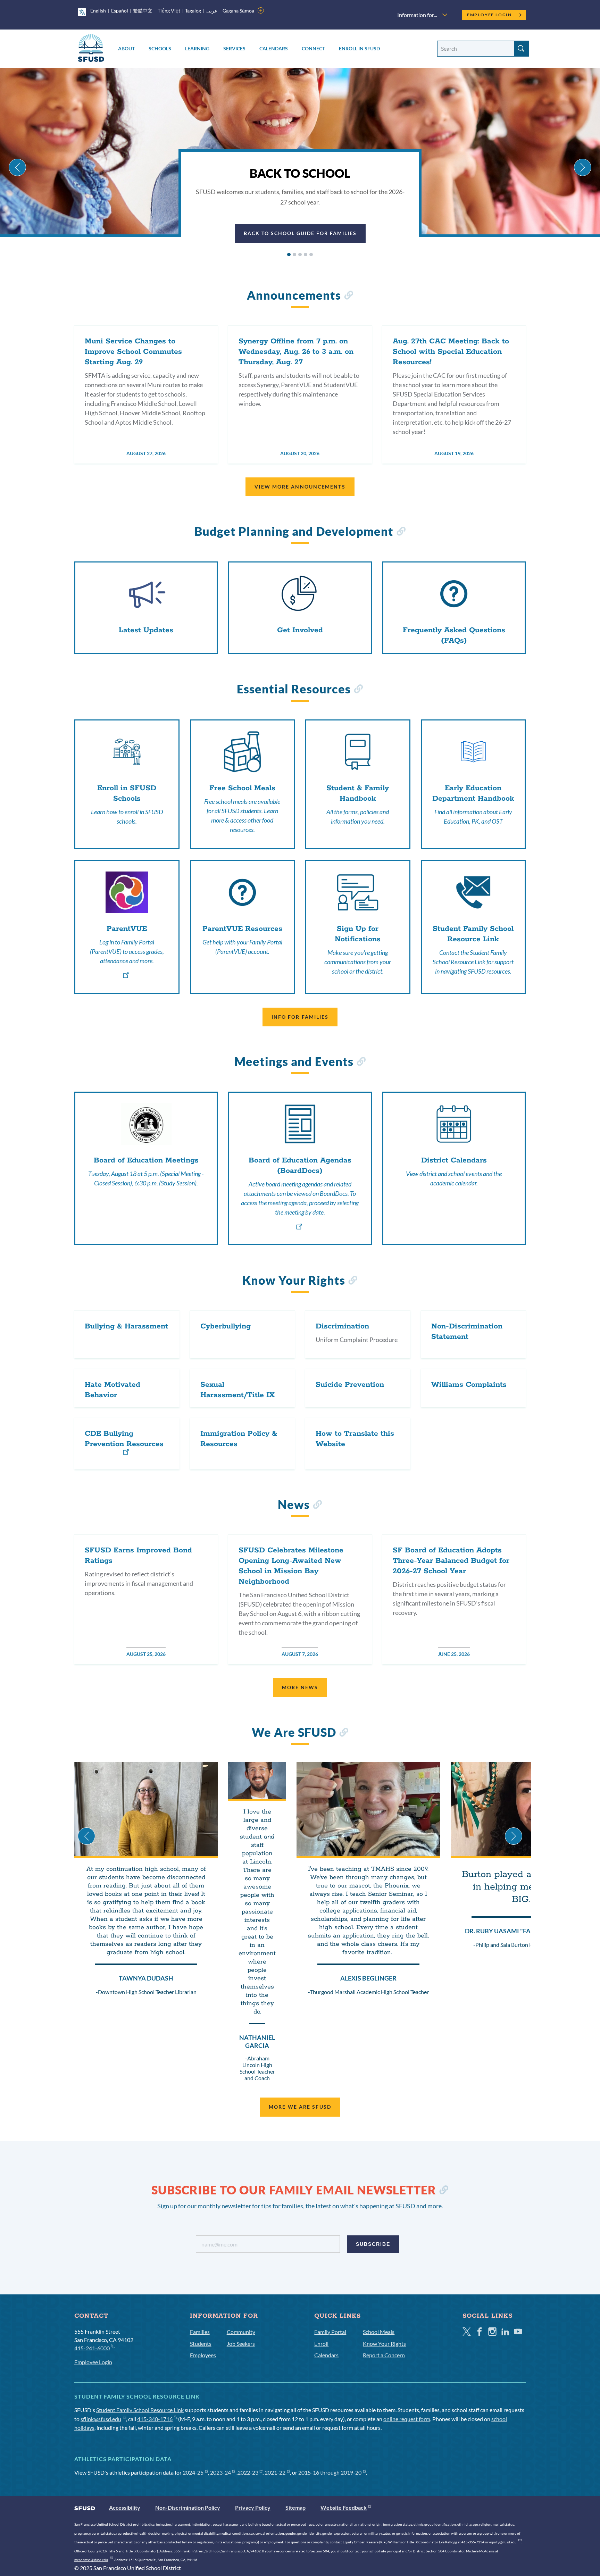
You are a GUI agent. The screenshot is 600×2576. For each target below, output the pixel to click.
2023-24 (220, 2472)
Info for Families (300, 1017)
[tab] (289, 255)
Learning (197, 48)
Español (120, 11)
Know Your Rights (384, 2344)
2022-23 (248, 2472)
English (98, 11)
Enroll (321, 2344)
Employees (203, 2355)
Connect (313, 48)
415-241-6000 (92, 2348)
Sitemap (295, 2507)
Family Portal (330, 2332)
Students (201, 2344)
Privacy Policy (253, 2507)
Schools (160, 48)
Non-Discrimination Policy (188, 2507)
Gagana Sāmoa (238, 11)
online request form (407, 2419)
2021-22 (275, 2472)
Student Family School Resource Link (140, 2410)
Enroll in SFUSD (359, 48)
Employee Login (489, 15)
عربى (212, 11)
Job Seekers (241, 2344)
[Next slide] (583, 167)
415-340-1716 (155, 2419)
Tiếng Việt (169, 11)
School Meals (379, 2332)
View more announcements (300, 487)
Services (234, 48)
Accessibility (125, 2507)
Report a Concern (384, 2355)
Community (241, 2332)
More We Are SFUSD (300, 2107)
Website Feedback (344, 2507)
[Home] (91, 49)
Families (200, 2332)
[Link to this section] (348, 296)
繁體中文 (143, 11)
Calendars (274, 48)
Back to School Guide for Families (300, 233)
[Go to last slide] (17, 167)
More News (300, 1687)
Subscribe (373, 2244)
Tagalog (193, 11)
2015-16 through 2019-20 (330, 2472)
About (126, 48)
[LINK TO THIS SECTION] (444, 2191)
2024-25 (193, 2472)
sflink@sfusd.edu (101, 2419)
